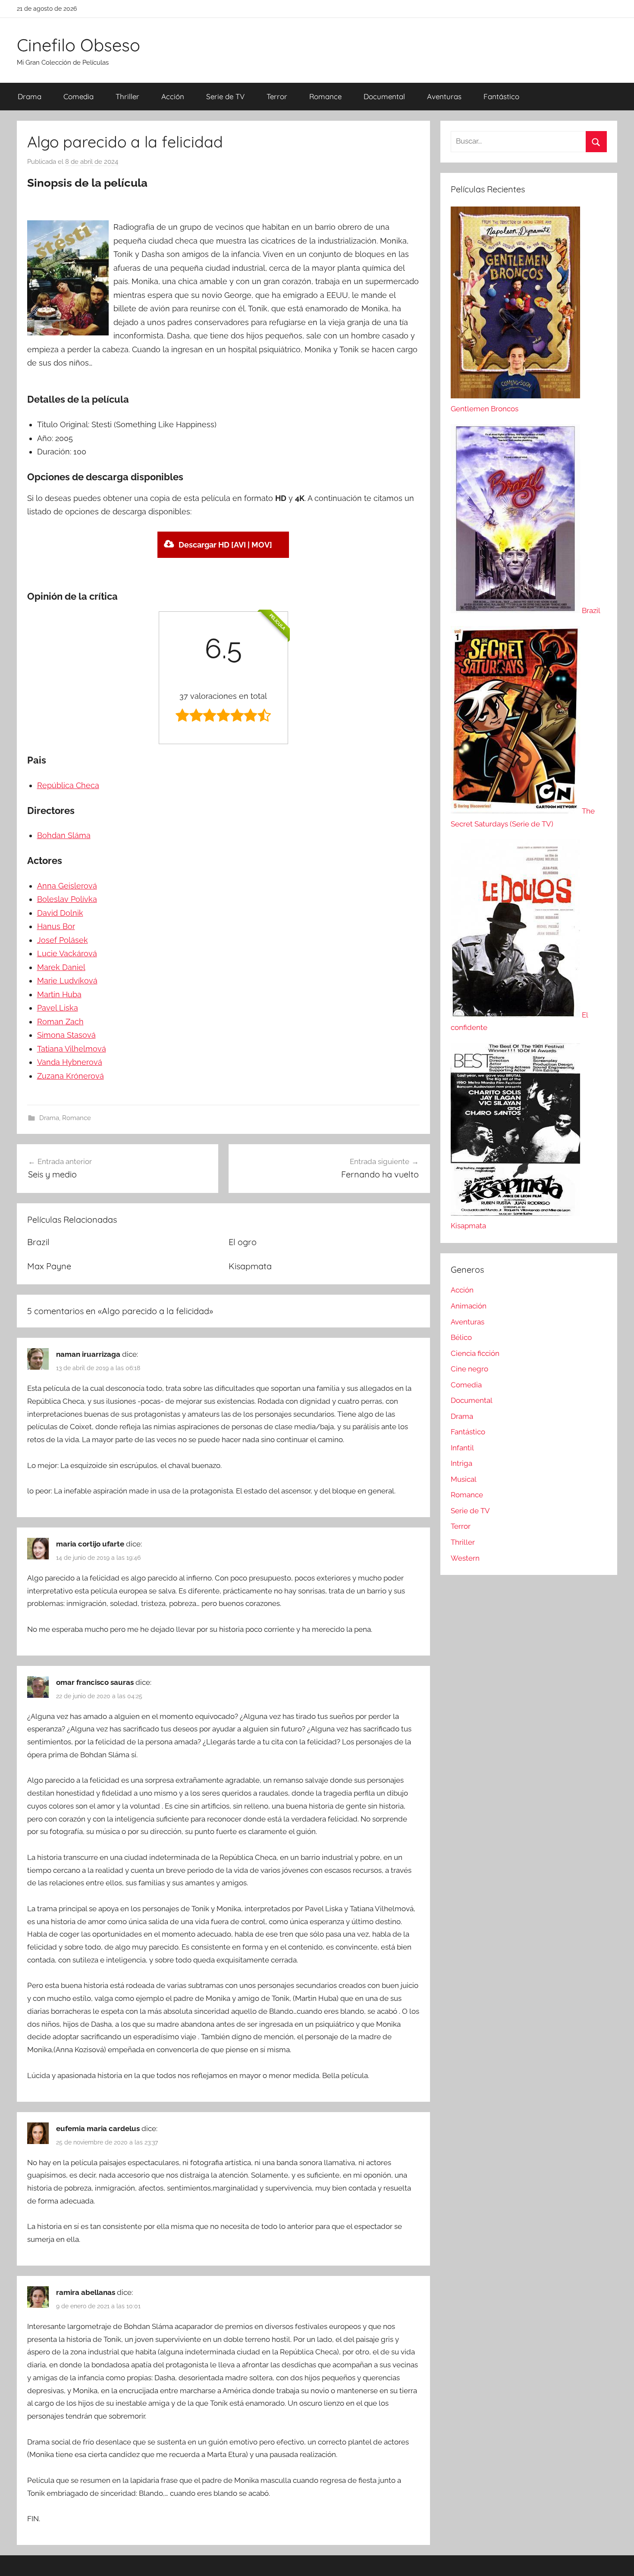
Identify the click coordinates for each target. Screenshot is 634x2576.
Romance (325, 96)
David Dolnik (60, 913)
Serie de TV (225, 96)
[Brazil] (516, 610)
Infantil (462, 1448)
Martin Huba (59, 994)
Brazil (38, 1242)
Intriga (461, 1463)
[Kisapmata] (515, 1213)
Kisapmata (250, 1266)
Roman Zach (60, 1022)
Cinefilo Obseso (78, 45)
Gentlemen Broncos (485, 409)
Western (465, 1558)
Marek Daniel (61, 967)
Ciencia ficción (475, 1353)
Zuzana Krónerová (71, 1076)
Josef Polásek (63, 940)
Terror (277, 96)
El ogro (243, 1242)
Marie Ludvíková (67, 981)
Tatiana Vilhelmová (72, 1049)
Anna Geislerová (67, 886)
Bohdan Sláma (64, 835)
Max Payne (49, 1266)
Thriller (127, 96)
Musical (464, 1479)
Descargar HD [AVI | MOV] (225, 545)
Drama (30, 96)
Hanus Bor (56, 926)
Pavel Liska (58, 1008)
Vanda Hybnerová (70, 1062)
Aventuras (444, 96)
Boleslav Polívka (67, 899)
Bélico (461, 1337)
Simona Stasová (66, 1035)
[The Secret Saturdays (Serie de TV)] (516, 811)
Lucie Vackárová (67, 953)
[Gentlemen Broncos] (515, 396)
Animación (469, 1306)
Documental (384, 96)
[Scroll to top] (618, 2560)
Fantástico (501, 96)
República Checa (68, 785)
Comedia (78, 96)
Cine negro (469, 1369)
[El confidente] (516, 1015)
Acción (173, 96)
